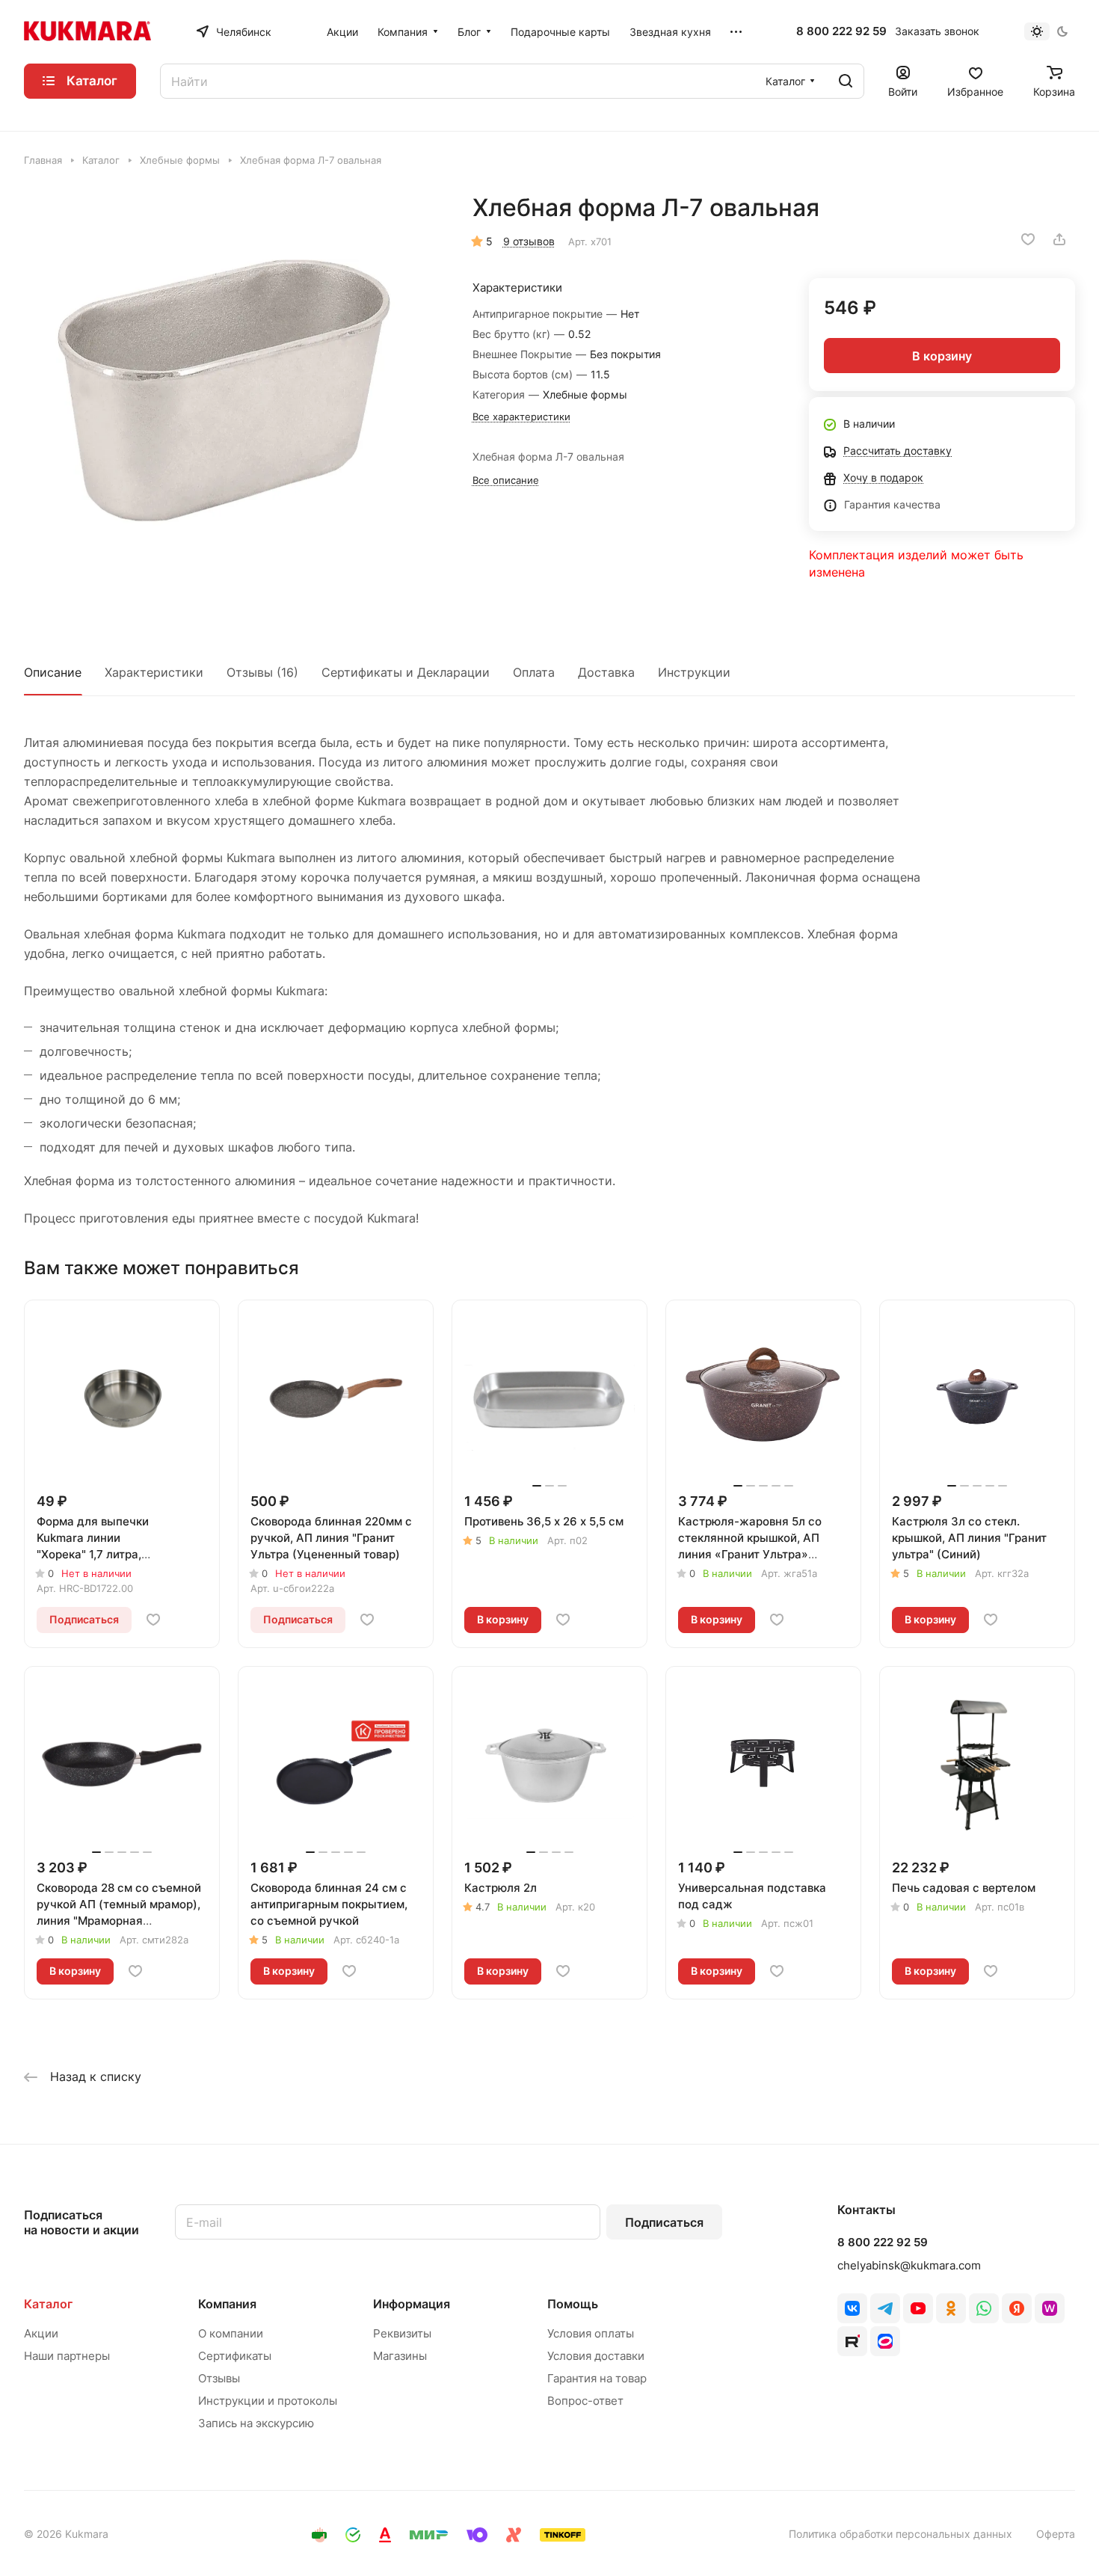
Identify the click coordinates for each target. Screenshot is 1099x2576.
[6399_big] (233, 402)
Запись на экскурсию (256, 2423)
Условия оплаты (591, 2333)
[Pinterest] (1050, 2308)
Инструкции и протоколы (268, 2401)
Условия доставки (596, 2356)
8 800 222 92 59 (841, 31)
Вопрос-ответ (585, 2401)
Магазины (400, 2356)
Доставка (606, 672)
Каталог (48, 2304)
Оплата (534, 672)
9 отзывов (529, 241)
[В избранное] (1028, 239)
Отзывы (219, 2378)
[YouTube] (918, 2308)
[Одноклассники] (951, 2308)
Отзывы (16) (262, 672)
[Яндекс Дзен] (1017, 2308)
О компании (231, 2333)
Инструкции (694, 672)
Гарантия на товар (597, 2378)
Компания (227, 2304)
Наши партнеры (67, 2356)
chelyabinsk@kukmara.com (909, 2265)
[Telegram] (885, 2308)
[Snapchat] (852, 2341)
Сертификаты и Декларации (406, 672)
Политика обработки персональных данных (901, 2534)
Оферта (1056, 2534)
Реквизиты (402, 2333)
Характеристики (154, 672)
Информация (412, 2304)
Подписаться (664, 2222)
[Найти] (846, 81)
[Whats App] (984, 2308)
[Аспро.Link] (885, 2341)
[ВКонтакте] (852, 2308)
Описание (53, 672)
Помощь (573, 2304)
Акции (41, 2333)
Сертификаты (235, 2356)
